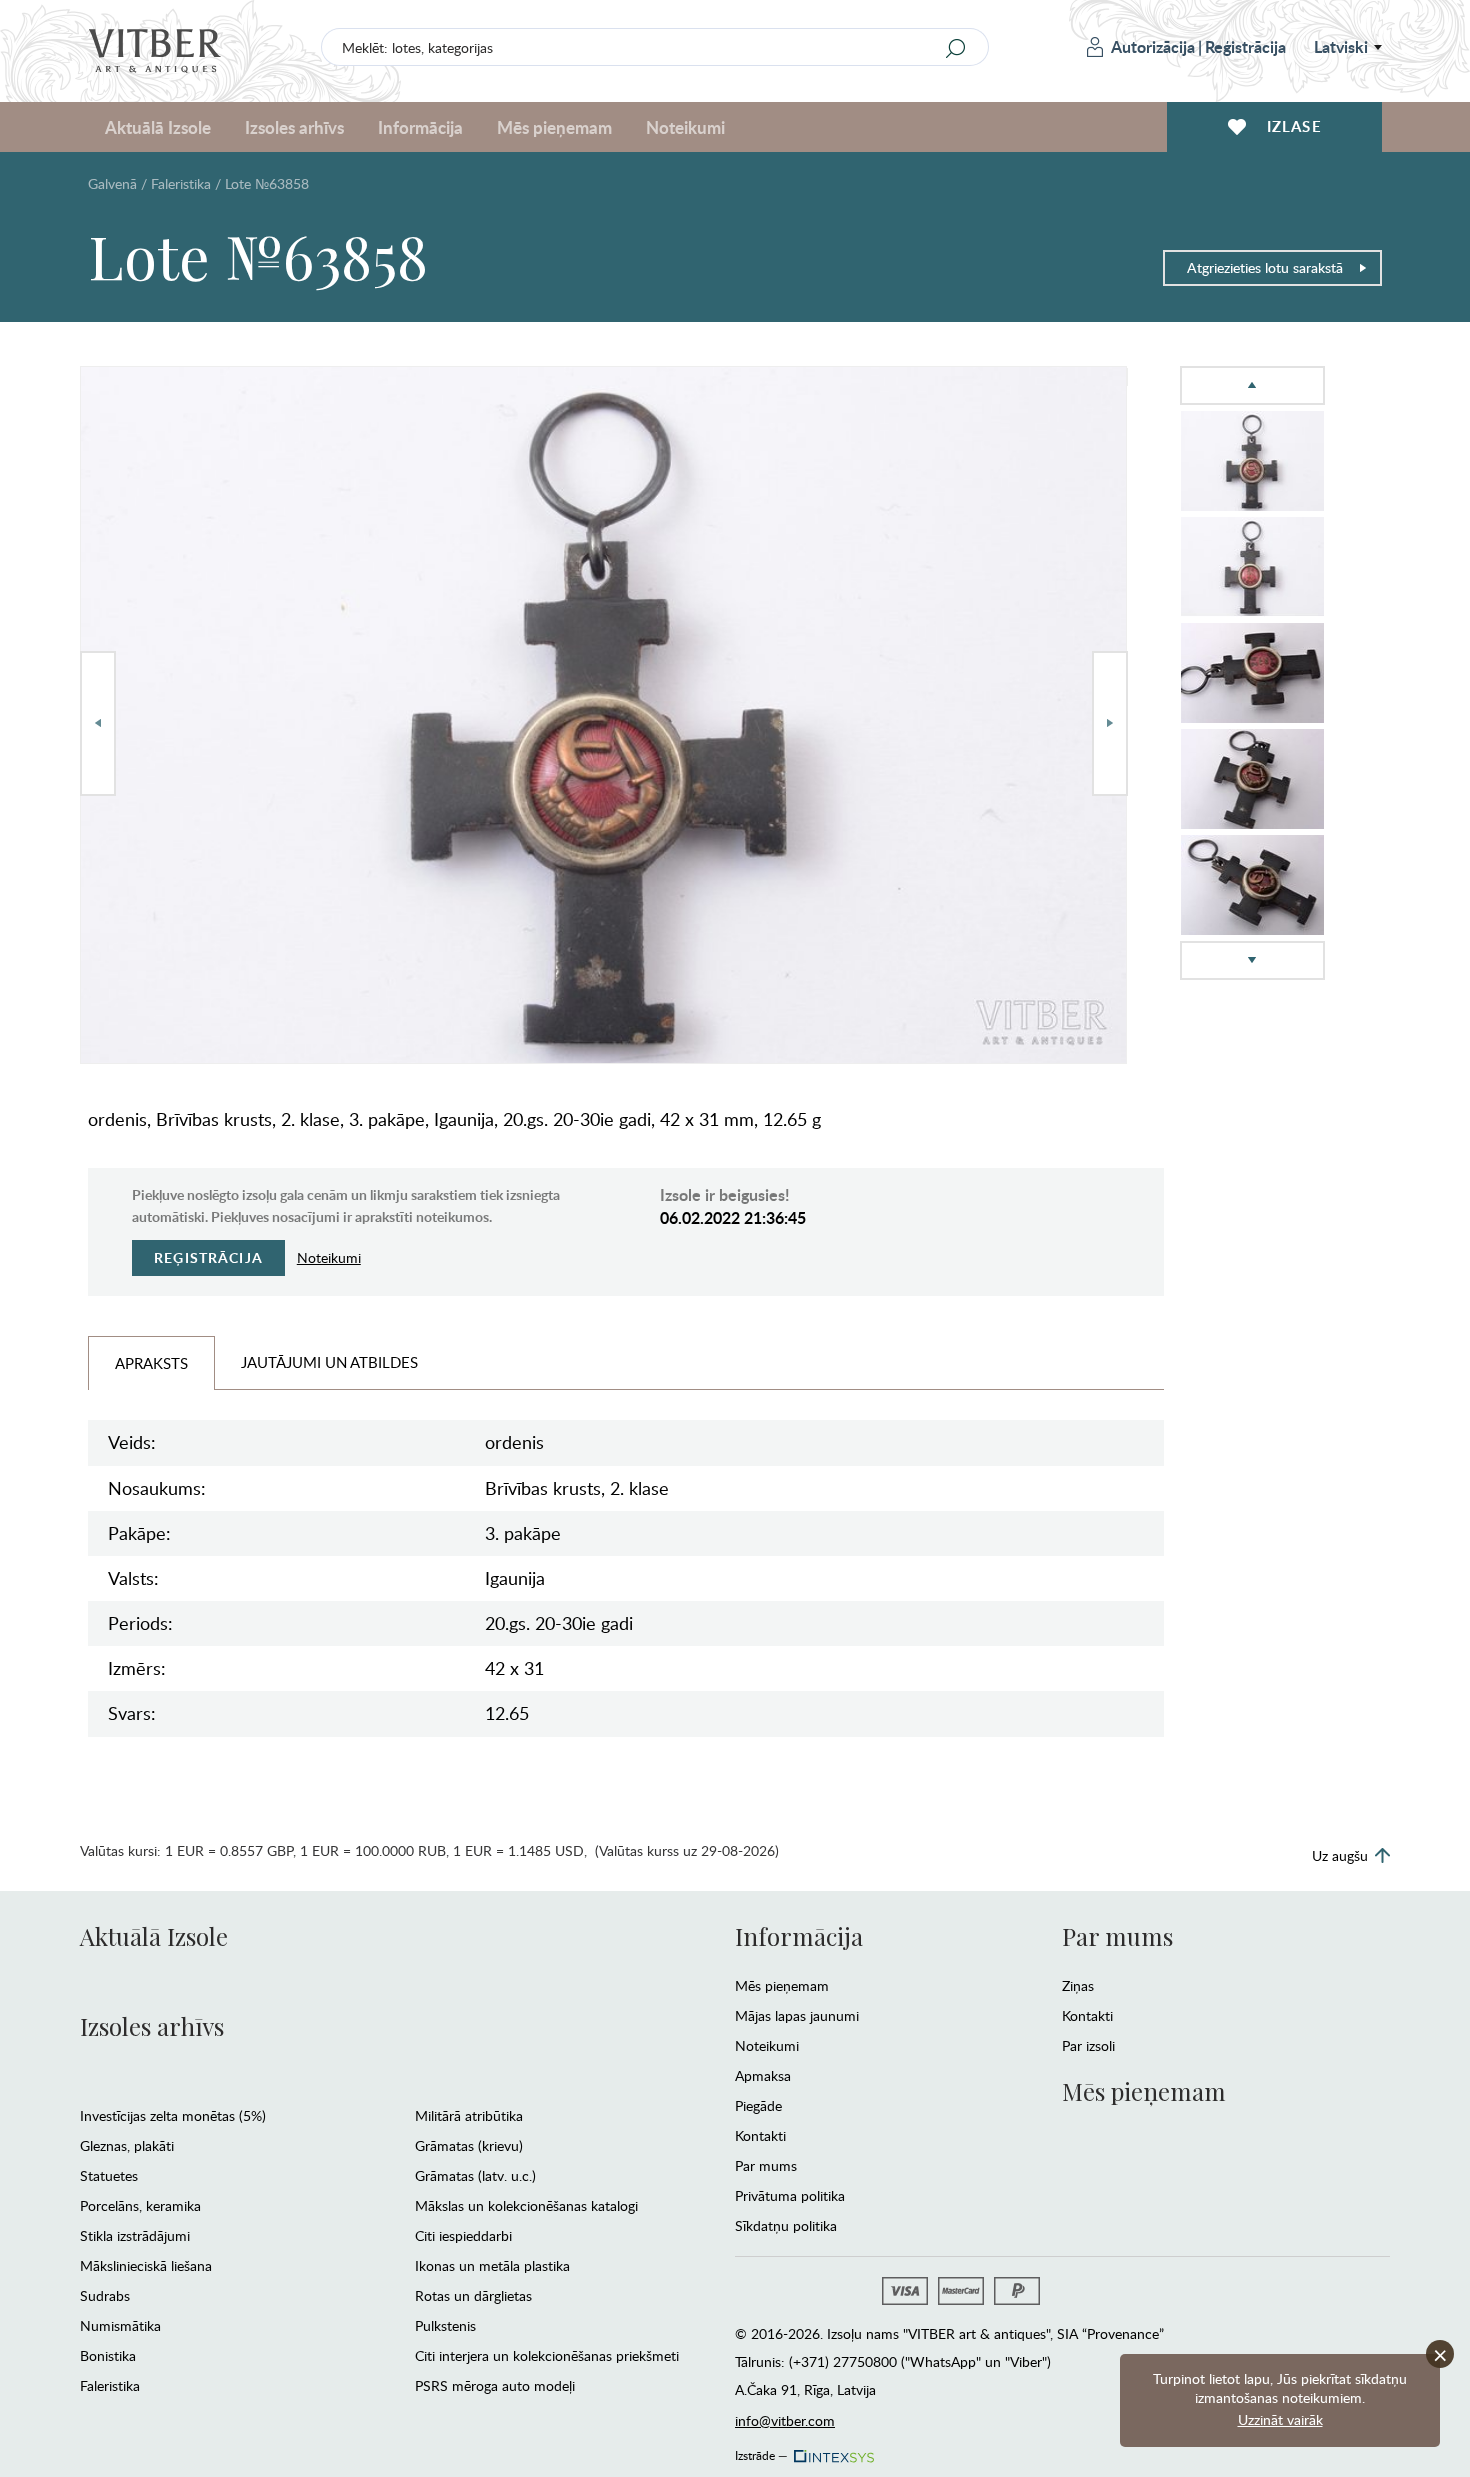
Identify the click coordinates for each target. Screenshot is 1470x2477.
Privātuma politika (790, 2195)
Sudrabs (105, 2295)
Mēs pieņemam (782, 1985)
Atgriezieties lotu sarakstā (1265, 267)
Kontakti (760, 2135)
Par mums (766, 2165)
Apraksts (151, 1363)
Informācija (799, 1936)
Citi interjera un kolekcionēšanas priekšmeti (547, 2355)
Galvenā (112, 183)
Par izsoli (1088, 2045)
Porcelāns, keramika (140, 2205)
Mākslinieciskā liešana (146, 2265)
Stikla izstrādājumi (135, 2235)
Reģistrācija (1245, 46)
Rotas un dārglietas (473, 2295)
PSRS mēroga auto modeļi (495, 2385)
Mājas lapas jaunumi (797, 2015)
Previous (98, 723)
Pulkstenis (445, 2325)
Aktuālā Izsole (154, 1936)
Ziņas (1078, 1985)
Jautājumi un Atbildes (329, 1362)
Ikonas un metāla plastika (492, 2265)
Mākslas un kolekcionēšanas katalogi (526, 2205)
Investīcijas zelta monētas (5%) (173, 2115)
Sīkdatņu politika (786, 2225)
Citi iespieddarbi (463, 2235)
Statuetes (109, 2175)
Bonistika (108, 2355)
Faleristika (181, 183)
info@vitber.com (785, 2420)
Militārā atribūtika (469, 2115)
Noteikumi (685, 127)
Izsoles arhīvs (152, 2026)
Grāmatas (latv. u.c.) (475, 2175)
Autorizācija (1153, 46)
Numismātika (120, 2325)
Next (1110, 723)
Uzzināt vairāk (1280, 2419)
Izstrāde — (761, 2452)
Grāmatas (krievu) (469, 2145)
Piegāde (758, 2105)
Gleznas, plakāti (127, 2145)
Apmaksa (763, 2075)
